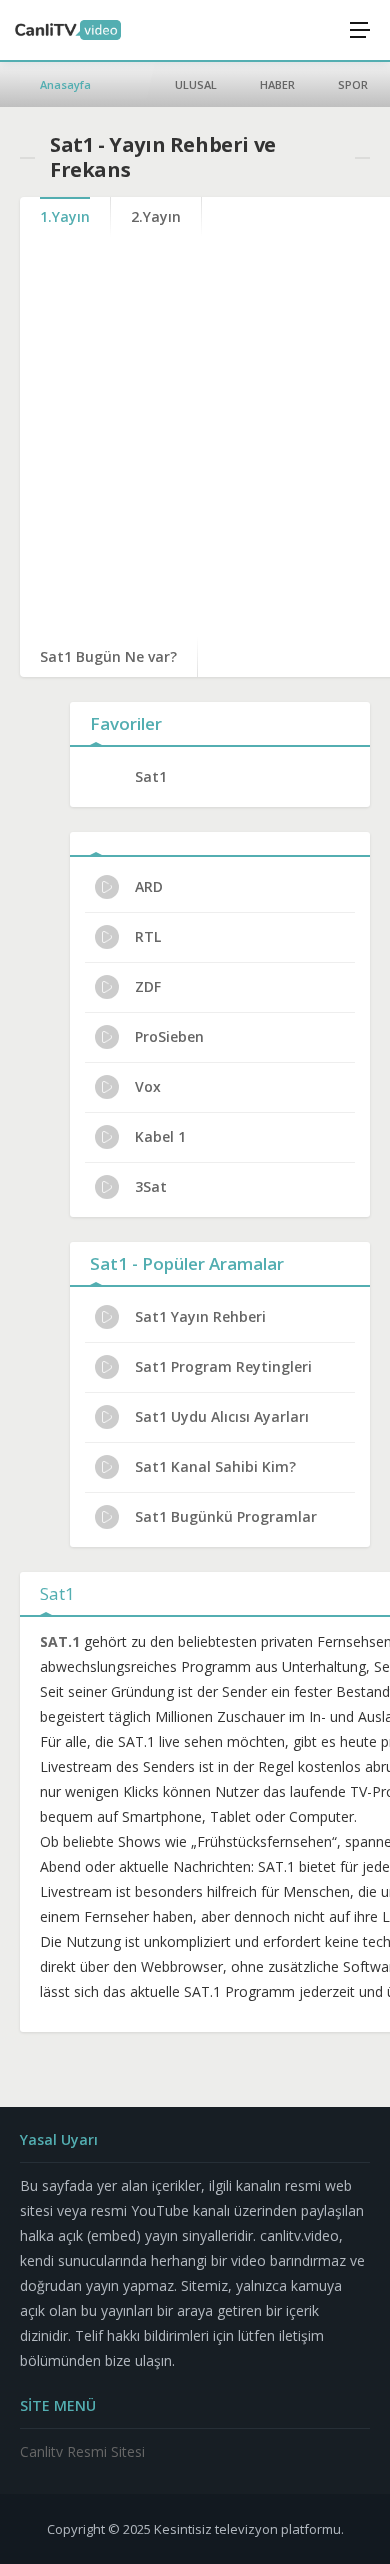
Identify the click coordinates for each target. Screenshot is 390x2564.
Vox (148, 1086)
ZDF (148, 986)
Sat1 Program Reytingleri (223, 1366)
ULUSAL (196, 84)
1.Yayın (65, 216)
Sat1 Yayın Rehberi (200, 1316)
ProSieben (169, 1036)
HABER (277, 84)
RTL (148, 936)
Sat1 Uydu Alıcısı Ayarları (222, 1416)
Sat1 (151, 776)
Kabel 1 (160, 1136)
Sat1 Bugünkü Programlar (226, 1516)
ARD (149, 886)
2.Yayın (156, 216)
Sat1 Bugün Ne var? (108, 656)
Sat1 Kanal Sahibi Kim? (215, 1466)
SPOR (353, 84)
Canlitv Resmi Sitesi (82, 2451)
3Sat (151, 1186)
